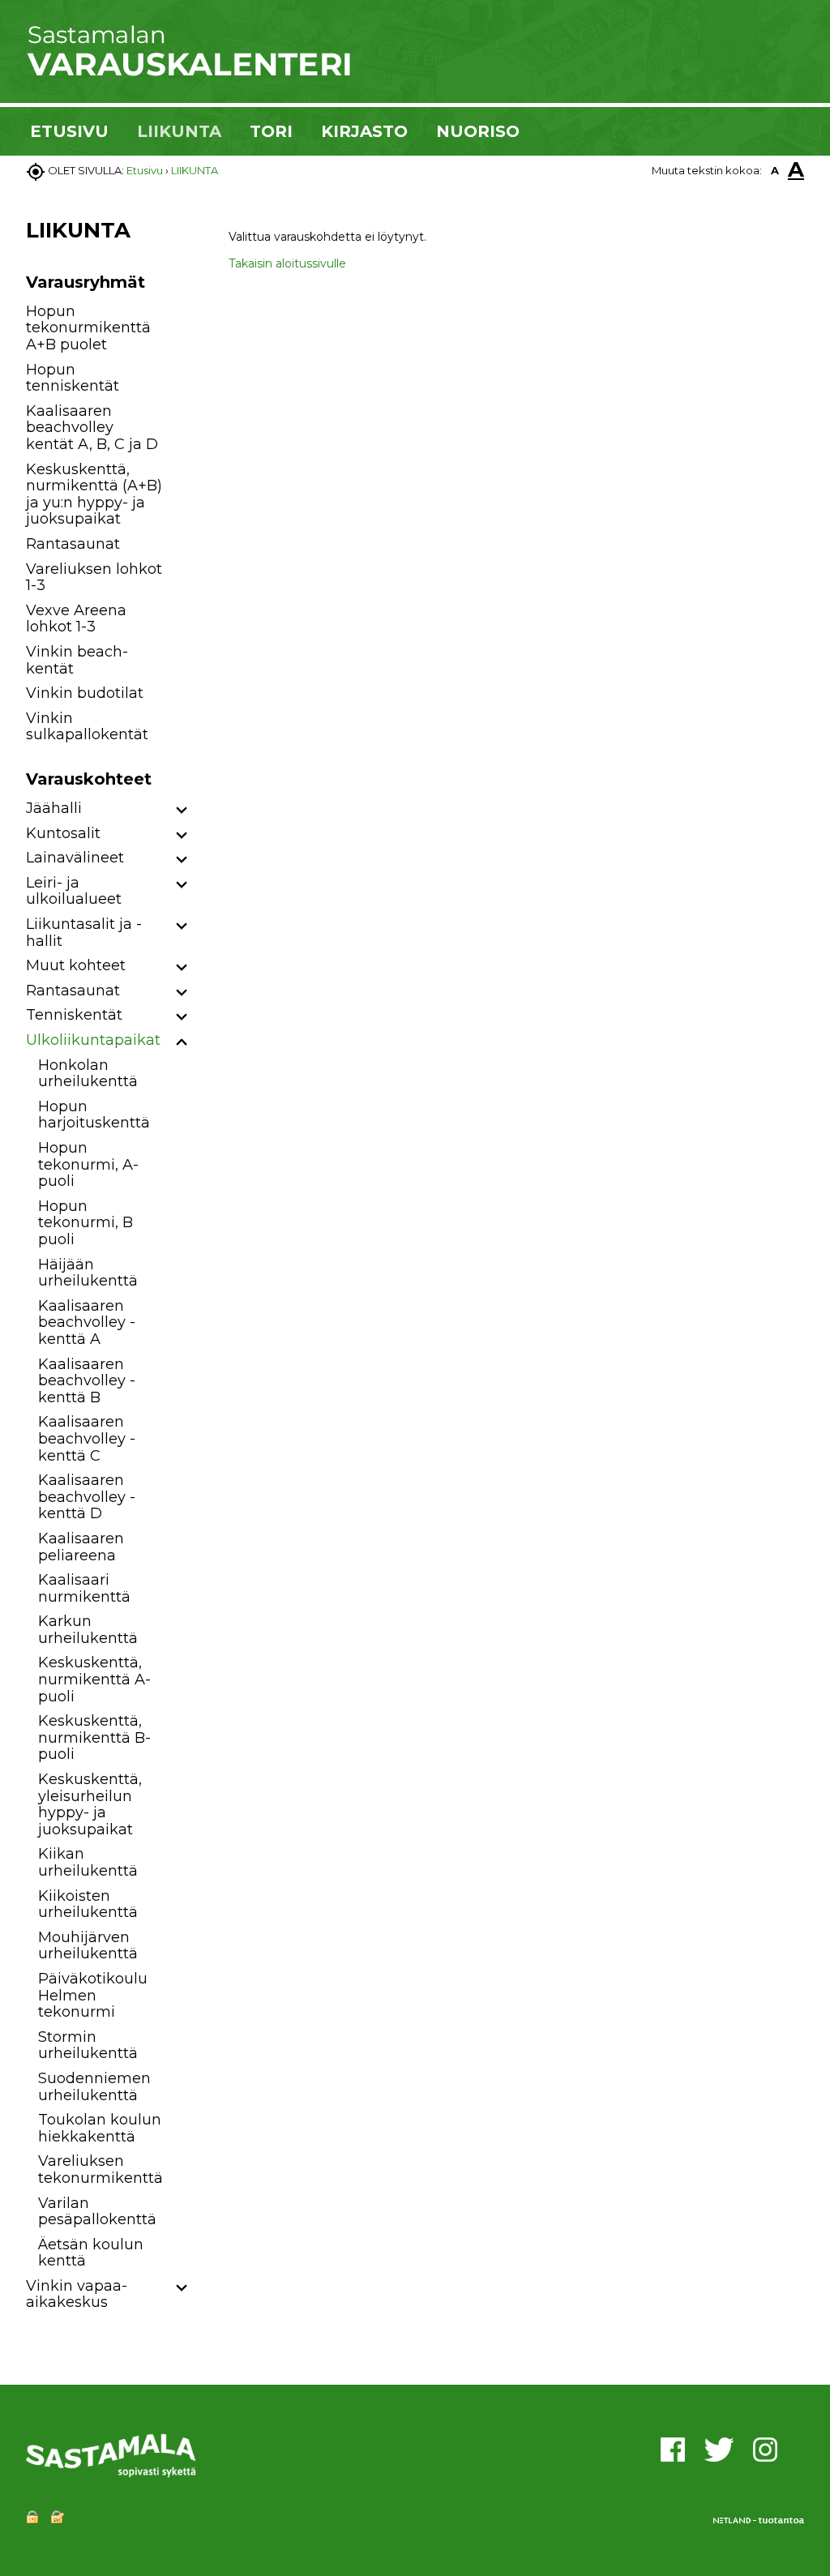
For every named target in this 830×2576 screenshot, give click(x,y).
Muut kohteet (76, 965)
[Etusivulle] (188, 73)
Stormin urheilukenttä (88, 2045)
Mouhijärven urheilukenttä (88, 1946)
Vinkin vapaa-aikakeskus (77, 2294)
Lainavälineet (75, 858)
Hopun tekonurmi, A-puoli (88, 1164)
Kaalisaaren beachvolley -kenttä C (87, 1438)
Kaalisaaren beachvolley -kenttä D (87, 1497)
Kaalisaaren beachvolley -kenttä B (87, 1381)
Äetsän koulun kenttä (91, 2253)
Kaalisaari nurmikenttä (84, 1588)
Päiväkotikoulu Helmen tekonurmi (93, 1995)
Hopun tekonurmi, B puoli (86, 1223)
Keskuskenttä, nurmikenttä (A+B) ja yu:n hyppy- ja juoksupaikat (94, 494)
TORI (271, 131)
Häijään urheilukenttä (88, 1273)
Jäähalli (54, 808)
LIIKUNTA (179, 131)
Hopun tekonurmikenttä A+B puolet (88, 328)
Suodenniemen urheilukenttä (94, 2087)
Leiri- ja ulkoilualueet (74, 891)
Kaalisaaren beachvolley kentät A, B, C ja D (92, 428)
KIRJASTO (364, 131)
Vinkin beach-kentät (77, 660)
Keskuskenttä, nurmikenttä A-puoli (94, 1679)
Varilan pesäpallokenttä (97, 2212)
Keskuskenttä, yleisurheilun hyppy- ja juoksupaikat (90, 1804)
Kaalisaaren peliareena (81, 1547)
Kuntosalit (63, 833)
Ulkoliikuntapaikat (93, 1040)
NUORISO (478, 131)
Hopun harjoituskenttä (94, 1115)
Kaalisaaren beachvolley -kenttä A (87, 1322)
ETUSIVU (69, 131)
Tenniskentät (74, 1015)
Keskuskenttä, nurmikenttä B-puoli (94, 1737)
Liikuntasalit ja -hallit (84, 933)
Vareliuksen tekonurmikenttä (101, 2169)
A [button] (775, 170)
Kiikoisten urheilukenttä (88, 1904)
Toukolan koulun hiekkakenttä (100, 2128)
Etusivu (145, 170)
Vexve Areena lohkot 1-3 (76, 619)
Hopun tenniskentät (73, 378)
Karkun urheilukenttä (88, 1630)
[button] (182, 811)
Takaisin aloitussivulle (287, 263)
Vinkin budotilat (85, 693)
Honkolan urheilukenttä (88, 1074)
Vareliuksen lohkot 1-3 (94, 578)
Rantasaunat (73, 544)
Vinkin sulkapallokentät (87, 727)
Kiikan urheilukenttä (88, 1862)
